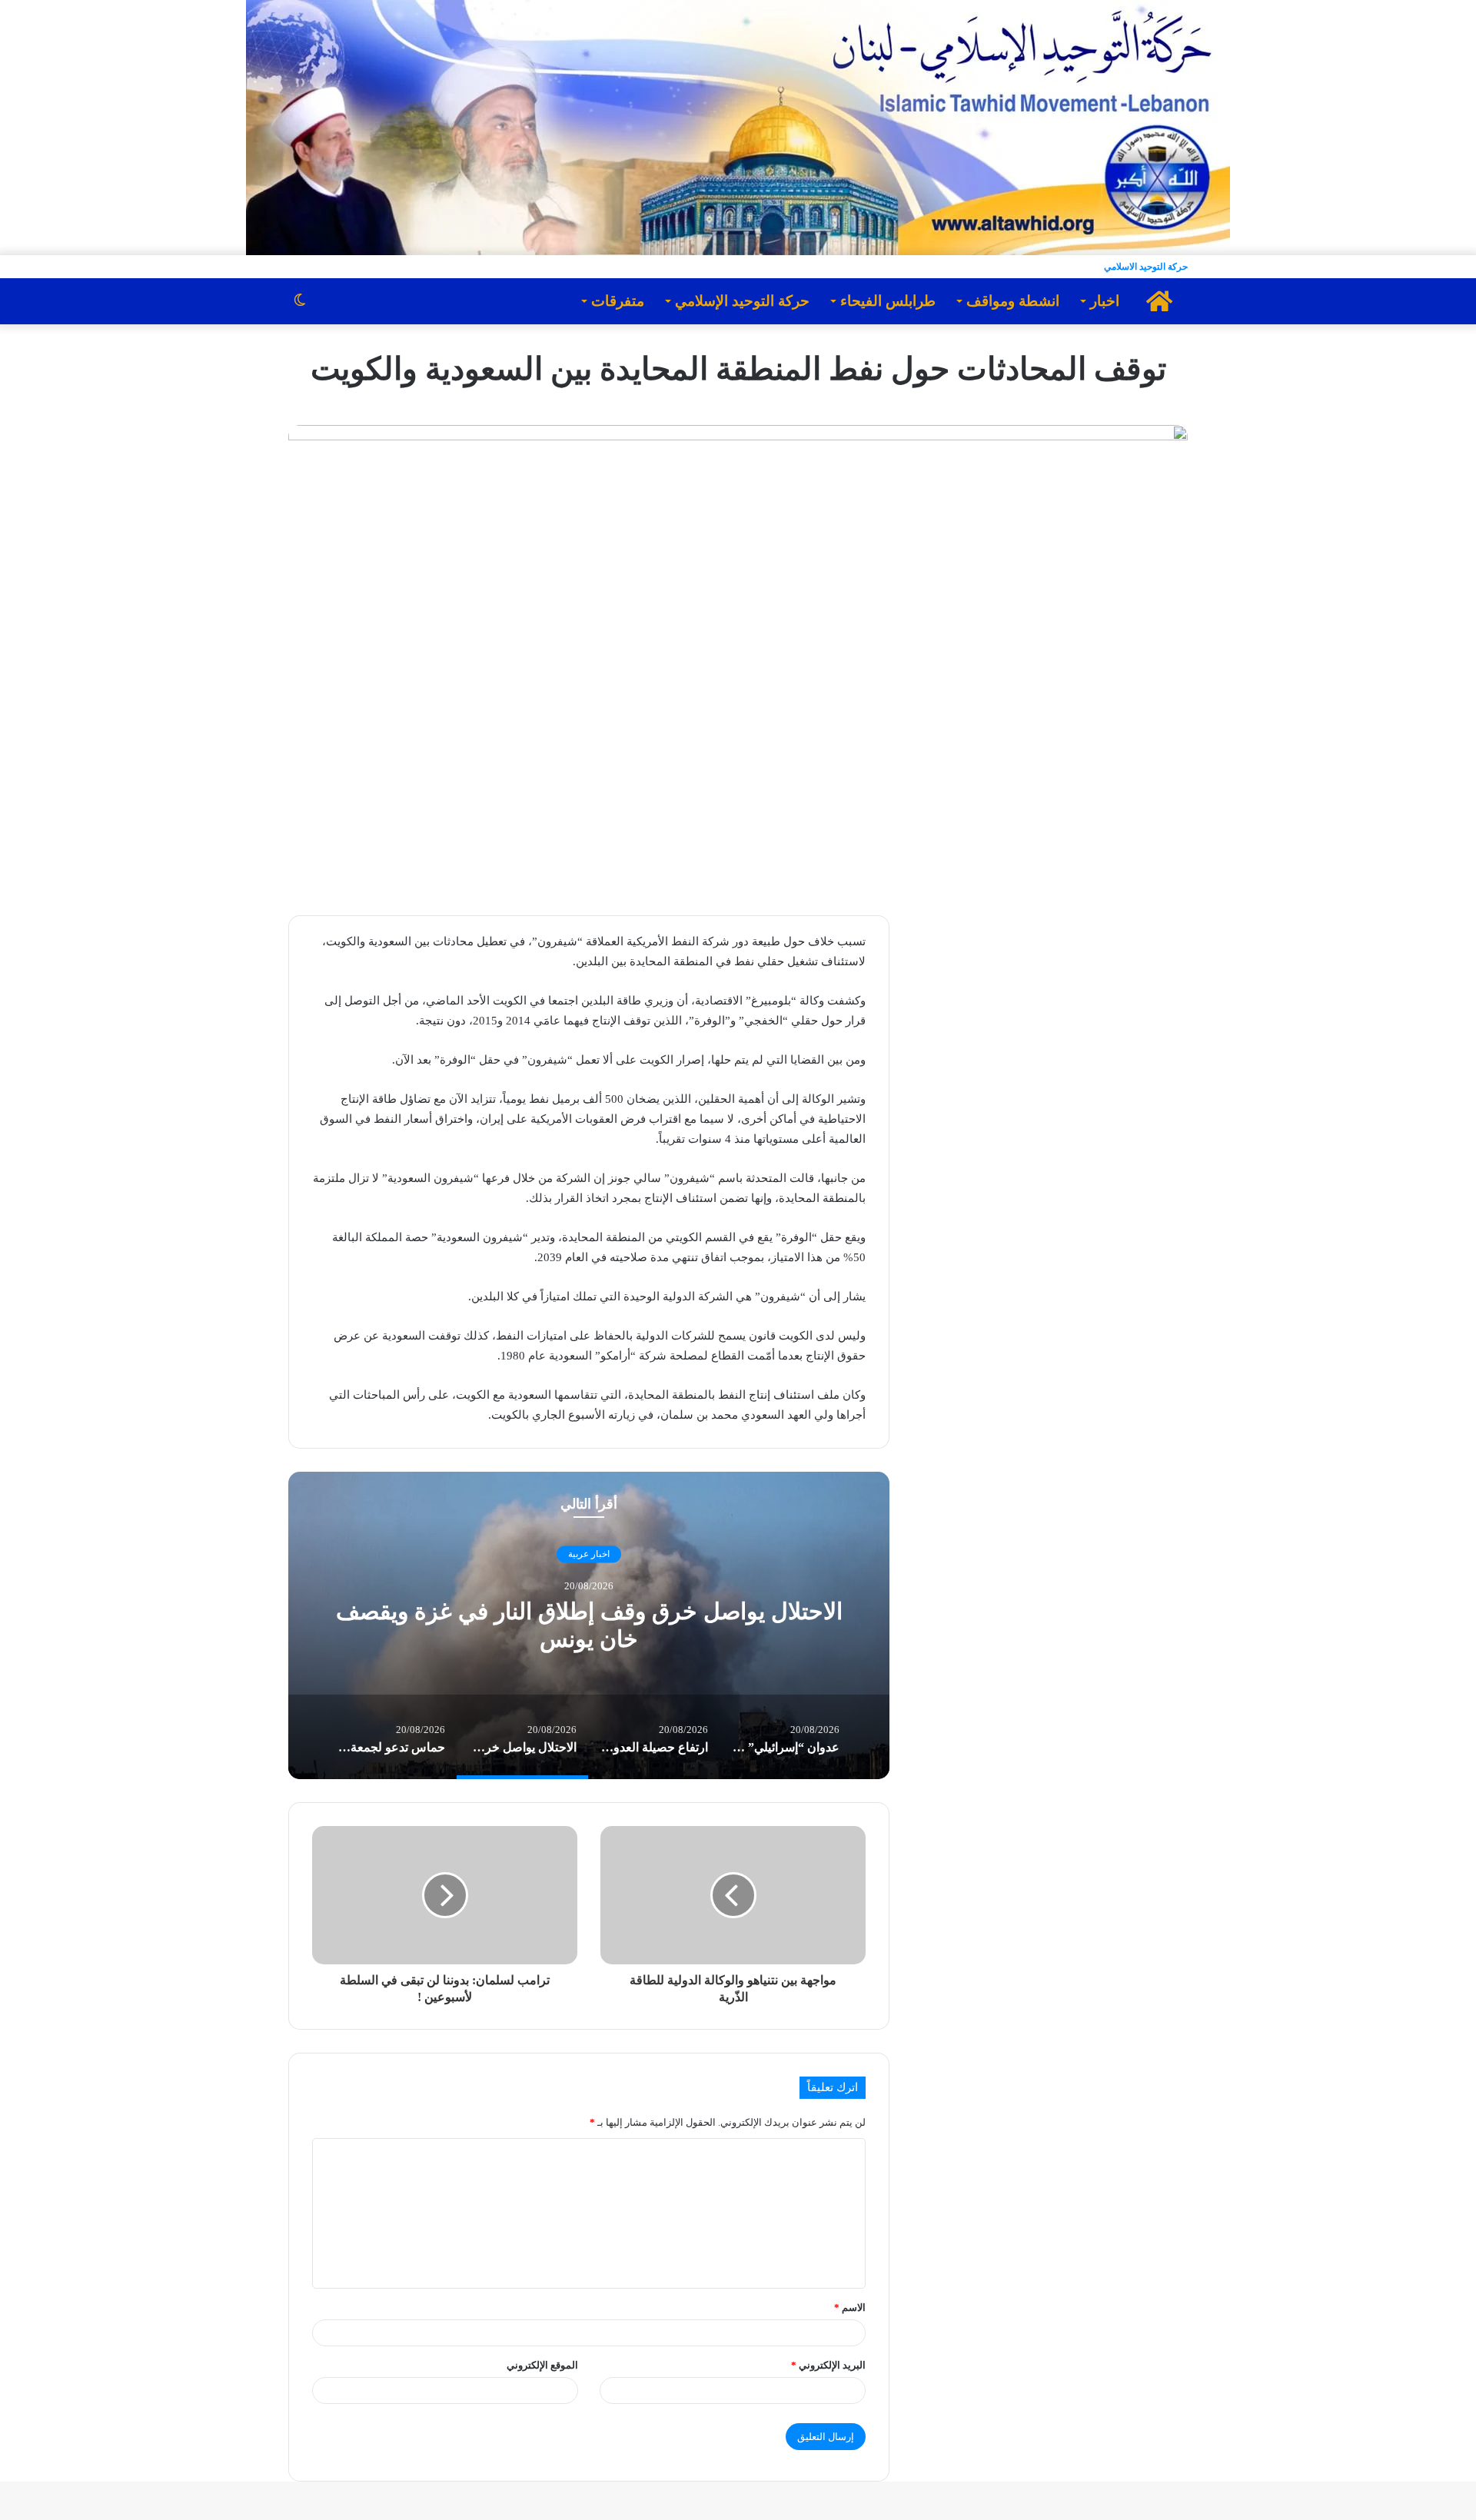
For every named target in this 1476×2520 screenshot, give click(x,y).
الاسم (850, 2308)
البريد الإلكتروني (828, 2365)
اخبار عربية (589, 1555)
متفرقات (618, 301)
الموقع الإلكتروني (542, 2365)
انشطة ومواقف (1013, 301)
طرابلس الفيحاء (888, 301)
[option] (589, 1625)
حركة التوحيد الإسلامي (742, 301)
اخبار (1105, 301)
